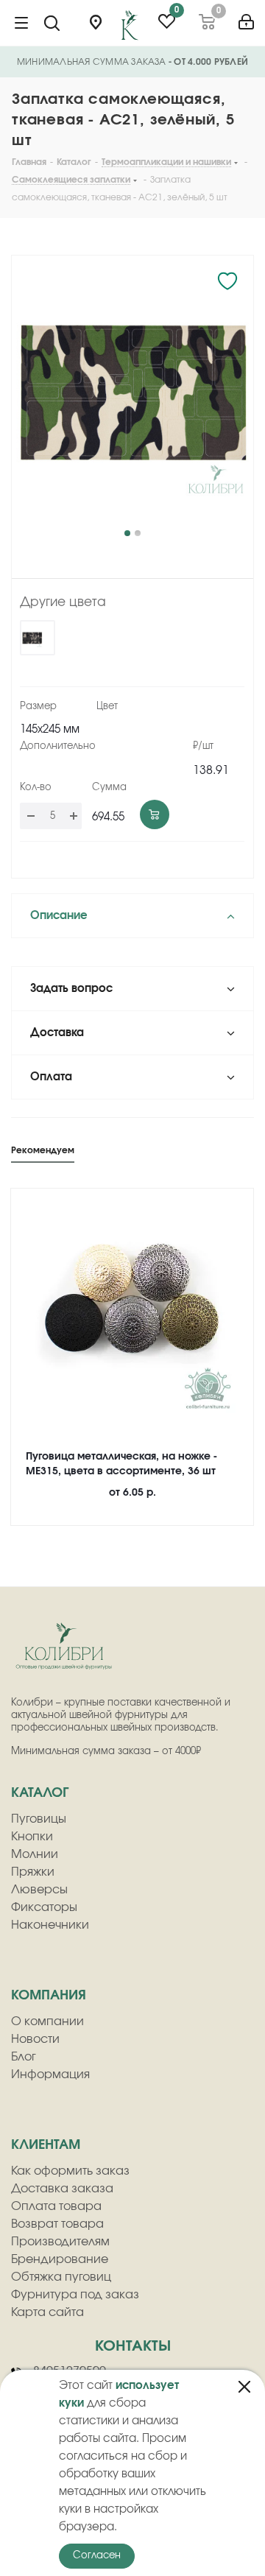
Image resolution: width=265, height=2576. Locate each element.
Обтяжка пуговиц (61, 2277)
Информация (50, 2074)
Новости (35, 2039)
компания (49, 1996)
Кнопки (32, 1837)
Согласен (97, 2556)
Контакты (133, 2346)
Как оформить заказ (70, 2171)
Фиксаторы (44, 1907)
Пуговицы (39, 1819)
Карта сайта (47, 2312)
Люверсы (39, 1890)
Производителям (60, 2242)
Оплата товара (56, 2206)
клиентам (46, 2145)
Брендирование (60, 2259)
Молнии (35, 1854)
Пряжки (33, 1872)
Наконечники (50, 1925)
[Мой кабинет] (246, 17)
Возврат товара (57, 2224)
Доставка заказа (62, 2189)
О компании (47, 2021)
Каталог (40, 1793)
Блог (24, 2057)
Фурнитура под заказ (75, 2295)
